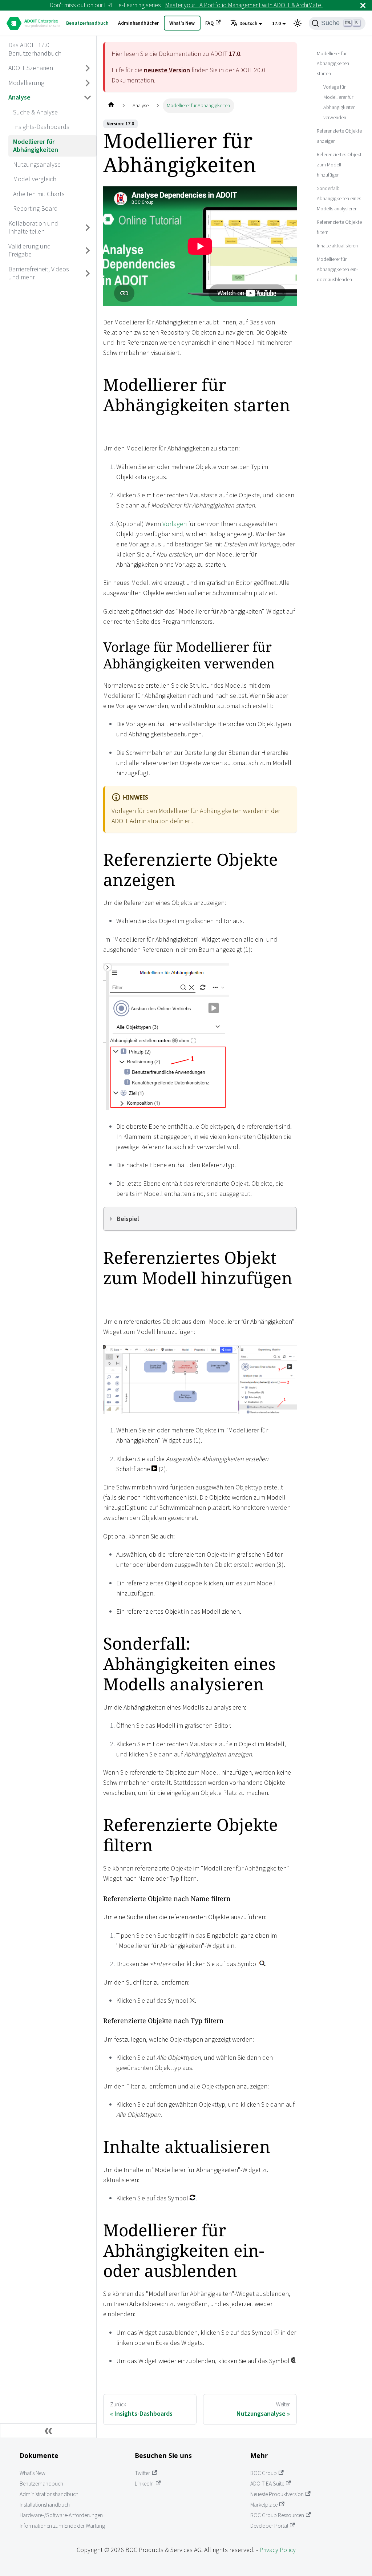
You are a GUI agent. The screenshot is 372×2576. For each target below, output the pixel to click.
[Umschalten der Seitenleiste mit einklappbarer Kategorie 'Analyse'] (88, 98)
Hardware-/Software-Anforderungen (61, 2515)
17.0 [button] (276, 23)
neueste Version (167, 70)
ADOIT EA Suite (267, 2484)
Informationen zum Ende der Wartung (62, 2526)
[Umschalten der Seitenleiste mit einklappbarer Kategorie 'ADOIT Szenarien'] (88, 68)
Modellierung (26, 83)
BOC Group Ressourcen (277, 2515)
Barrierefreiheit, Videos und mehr (39, 273)
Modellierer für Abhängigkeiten (36, 146)
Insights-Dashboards (41, 127)
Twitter (142, 2473)
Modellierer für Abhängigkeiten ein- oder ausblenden (337, 269)
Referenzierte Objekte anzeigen (339, 136)
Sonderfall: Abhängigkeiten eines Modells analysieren (339, 198)
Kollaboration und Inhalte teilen (33, 227)
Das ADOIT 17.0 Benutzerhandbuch (35, 49)
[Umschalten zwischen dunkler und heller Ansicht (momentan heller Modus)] (298, 23)
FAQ (209, 23)
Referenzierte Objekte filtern (339, 227)
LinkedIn (144, 2484)
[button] (246, 24)
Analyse (19, 97)
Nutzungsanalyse (37, 164)
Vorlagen (175, 524)
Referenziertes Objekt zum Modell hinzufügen (339, 165)
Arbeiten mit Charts (39, 194)
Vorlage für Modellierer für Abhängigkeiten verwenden (339, 102)
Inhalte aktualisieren (337, 246)
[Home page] (111, 106)
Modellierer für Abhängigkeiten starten (333, 64)
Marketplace (264, 2505)
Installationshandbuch (45, 2505)
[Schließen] (363, 5)
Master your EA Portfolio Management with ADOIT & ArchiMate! (244, 5)
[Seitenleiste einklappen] (48, 2431)
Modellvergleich (35, 179)
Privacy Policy (278, 2550)
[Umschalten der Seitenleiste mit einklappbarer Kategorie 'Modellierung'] (88, 83)
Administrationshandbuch (49, 2494)
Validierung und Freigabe (30, 250)
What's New (182, 23)
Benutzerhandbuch (87, 23)
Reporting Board (35, 208)
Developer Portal (269, 2526)
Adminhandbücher (138, 23)
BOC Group (264, 2473)
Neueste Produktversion (277, 2494)
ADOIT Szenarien (31, 68)
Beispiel (128, 1219)
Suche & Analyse (35, 112)
